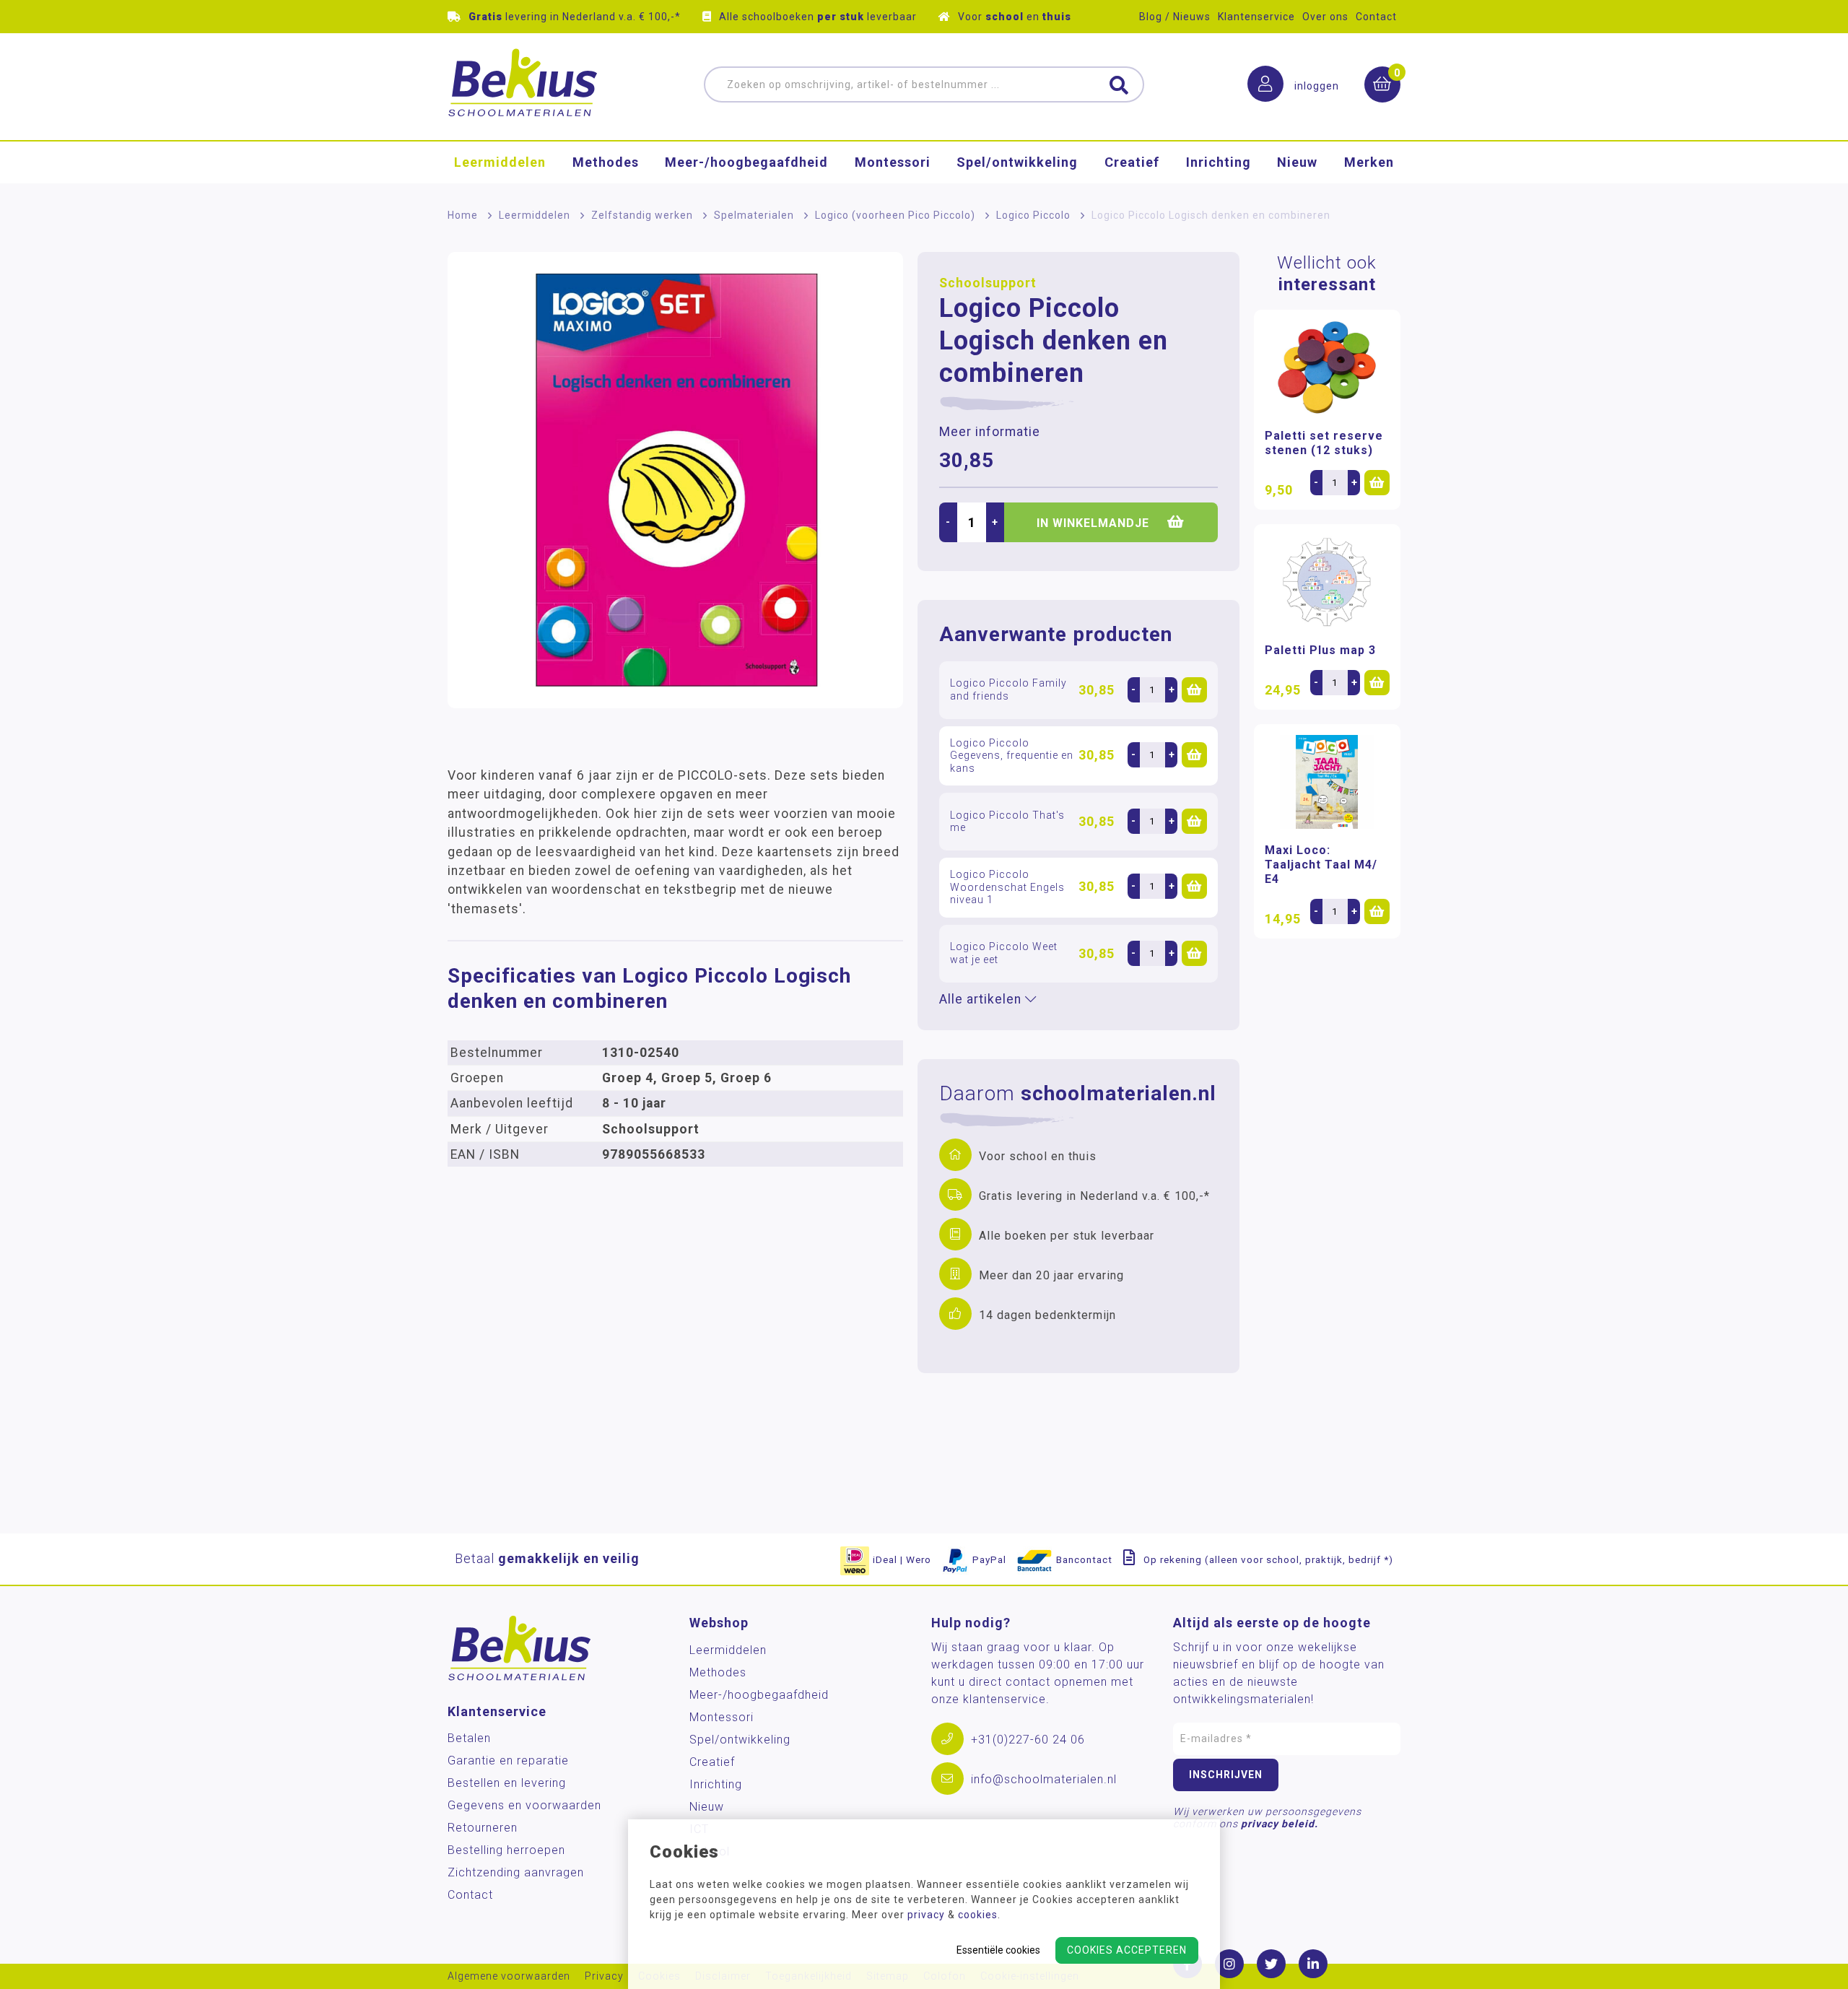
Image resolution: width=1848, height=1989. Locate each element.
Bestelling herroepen (506, 1850)
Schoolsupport (988, 283)
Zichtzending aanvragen (516, 1872)
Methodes (606, 162)
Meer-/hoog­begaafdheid (746, 162)
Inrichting (1219, 162)
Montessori (893, 162)
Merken (1369, 162)
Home (463, 215)
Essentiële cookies (998, 1950)
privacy (926, 1915)
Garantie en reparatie (508, 1760)
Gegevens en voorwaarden (524, 1805)
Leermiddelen (500, 162)
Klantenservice (1256, 17)
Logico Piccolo (1033, 215)
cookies (978, 1915)
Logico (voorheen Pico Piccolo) (895, 215)
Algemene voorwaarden (509, 1976)
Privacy (604, 1976)
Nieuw (1297, 162)
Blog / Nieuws (1175, 17)
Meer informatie (990, 432)
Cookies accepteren (1127, 1950)
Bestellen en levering (507, 1783)
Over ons (1325, 17)
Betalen (469, 1738)
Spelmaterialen (754, 215)
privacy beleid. (1280, 1824)
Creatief (1132, 162)
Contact (1376, 17)
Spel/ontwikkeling (1017, 162)
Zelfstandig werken (642, 215)
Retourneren (483, 1828)
